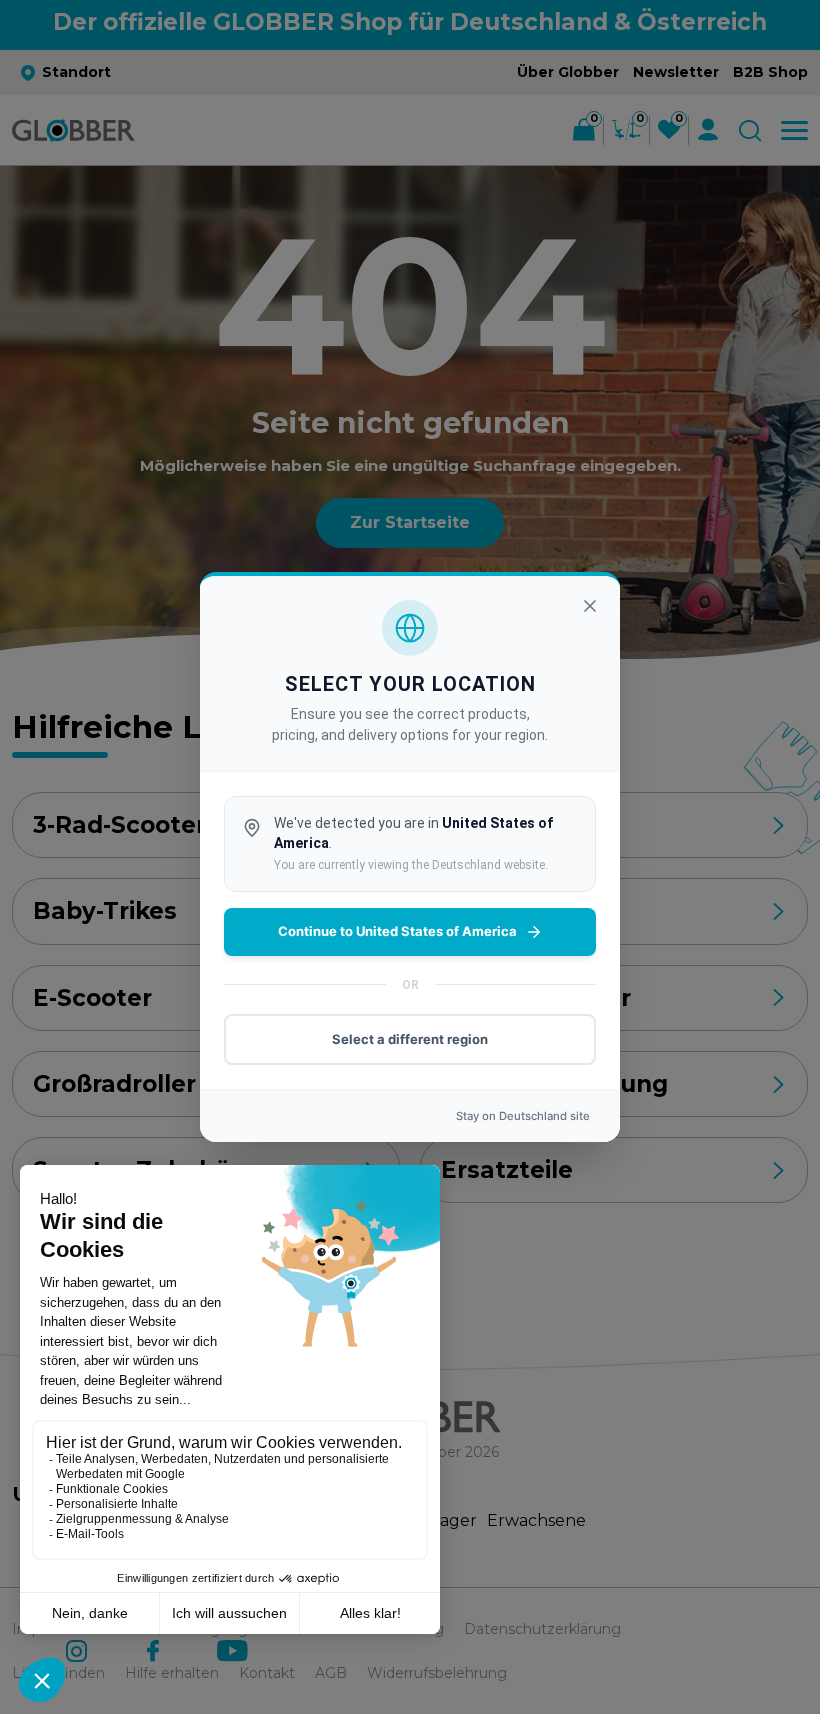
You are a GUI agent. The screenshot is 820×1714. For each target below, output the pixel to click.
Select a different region (410, 1039)
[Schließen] (590, 606)
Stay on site (523, 1116)
